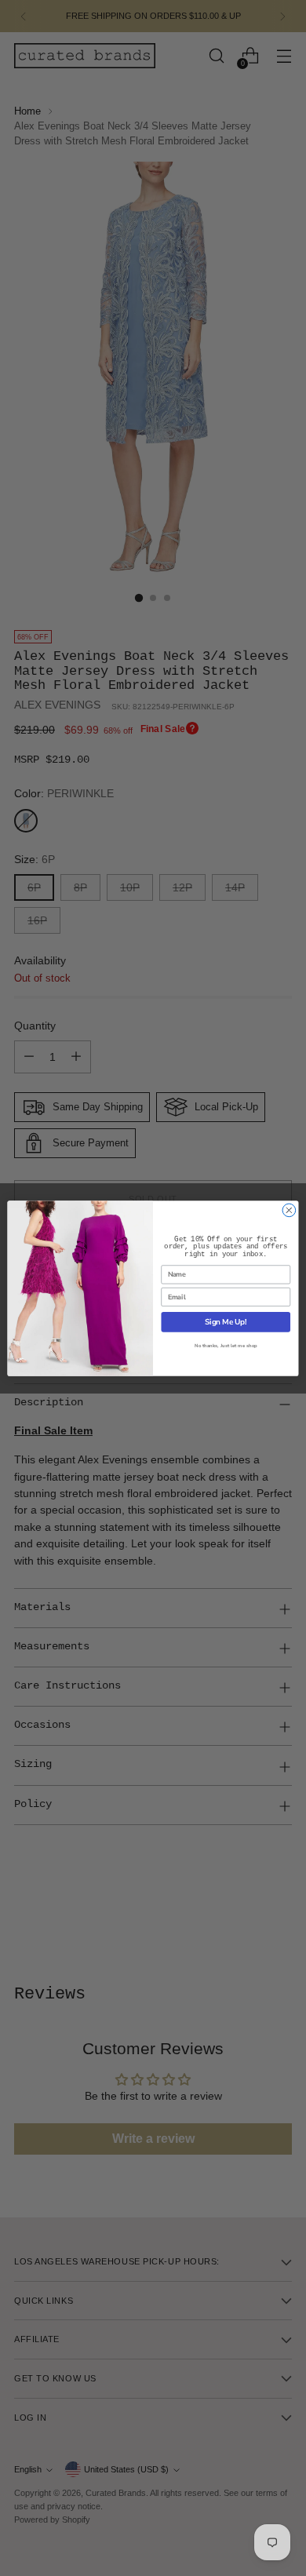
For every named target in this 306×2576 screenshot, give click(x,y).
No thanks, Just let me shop (226, 1345)
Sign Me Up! (226, 1322)
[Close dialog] (289, 1210)
